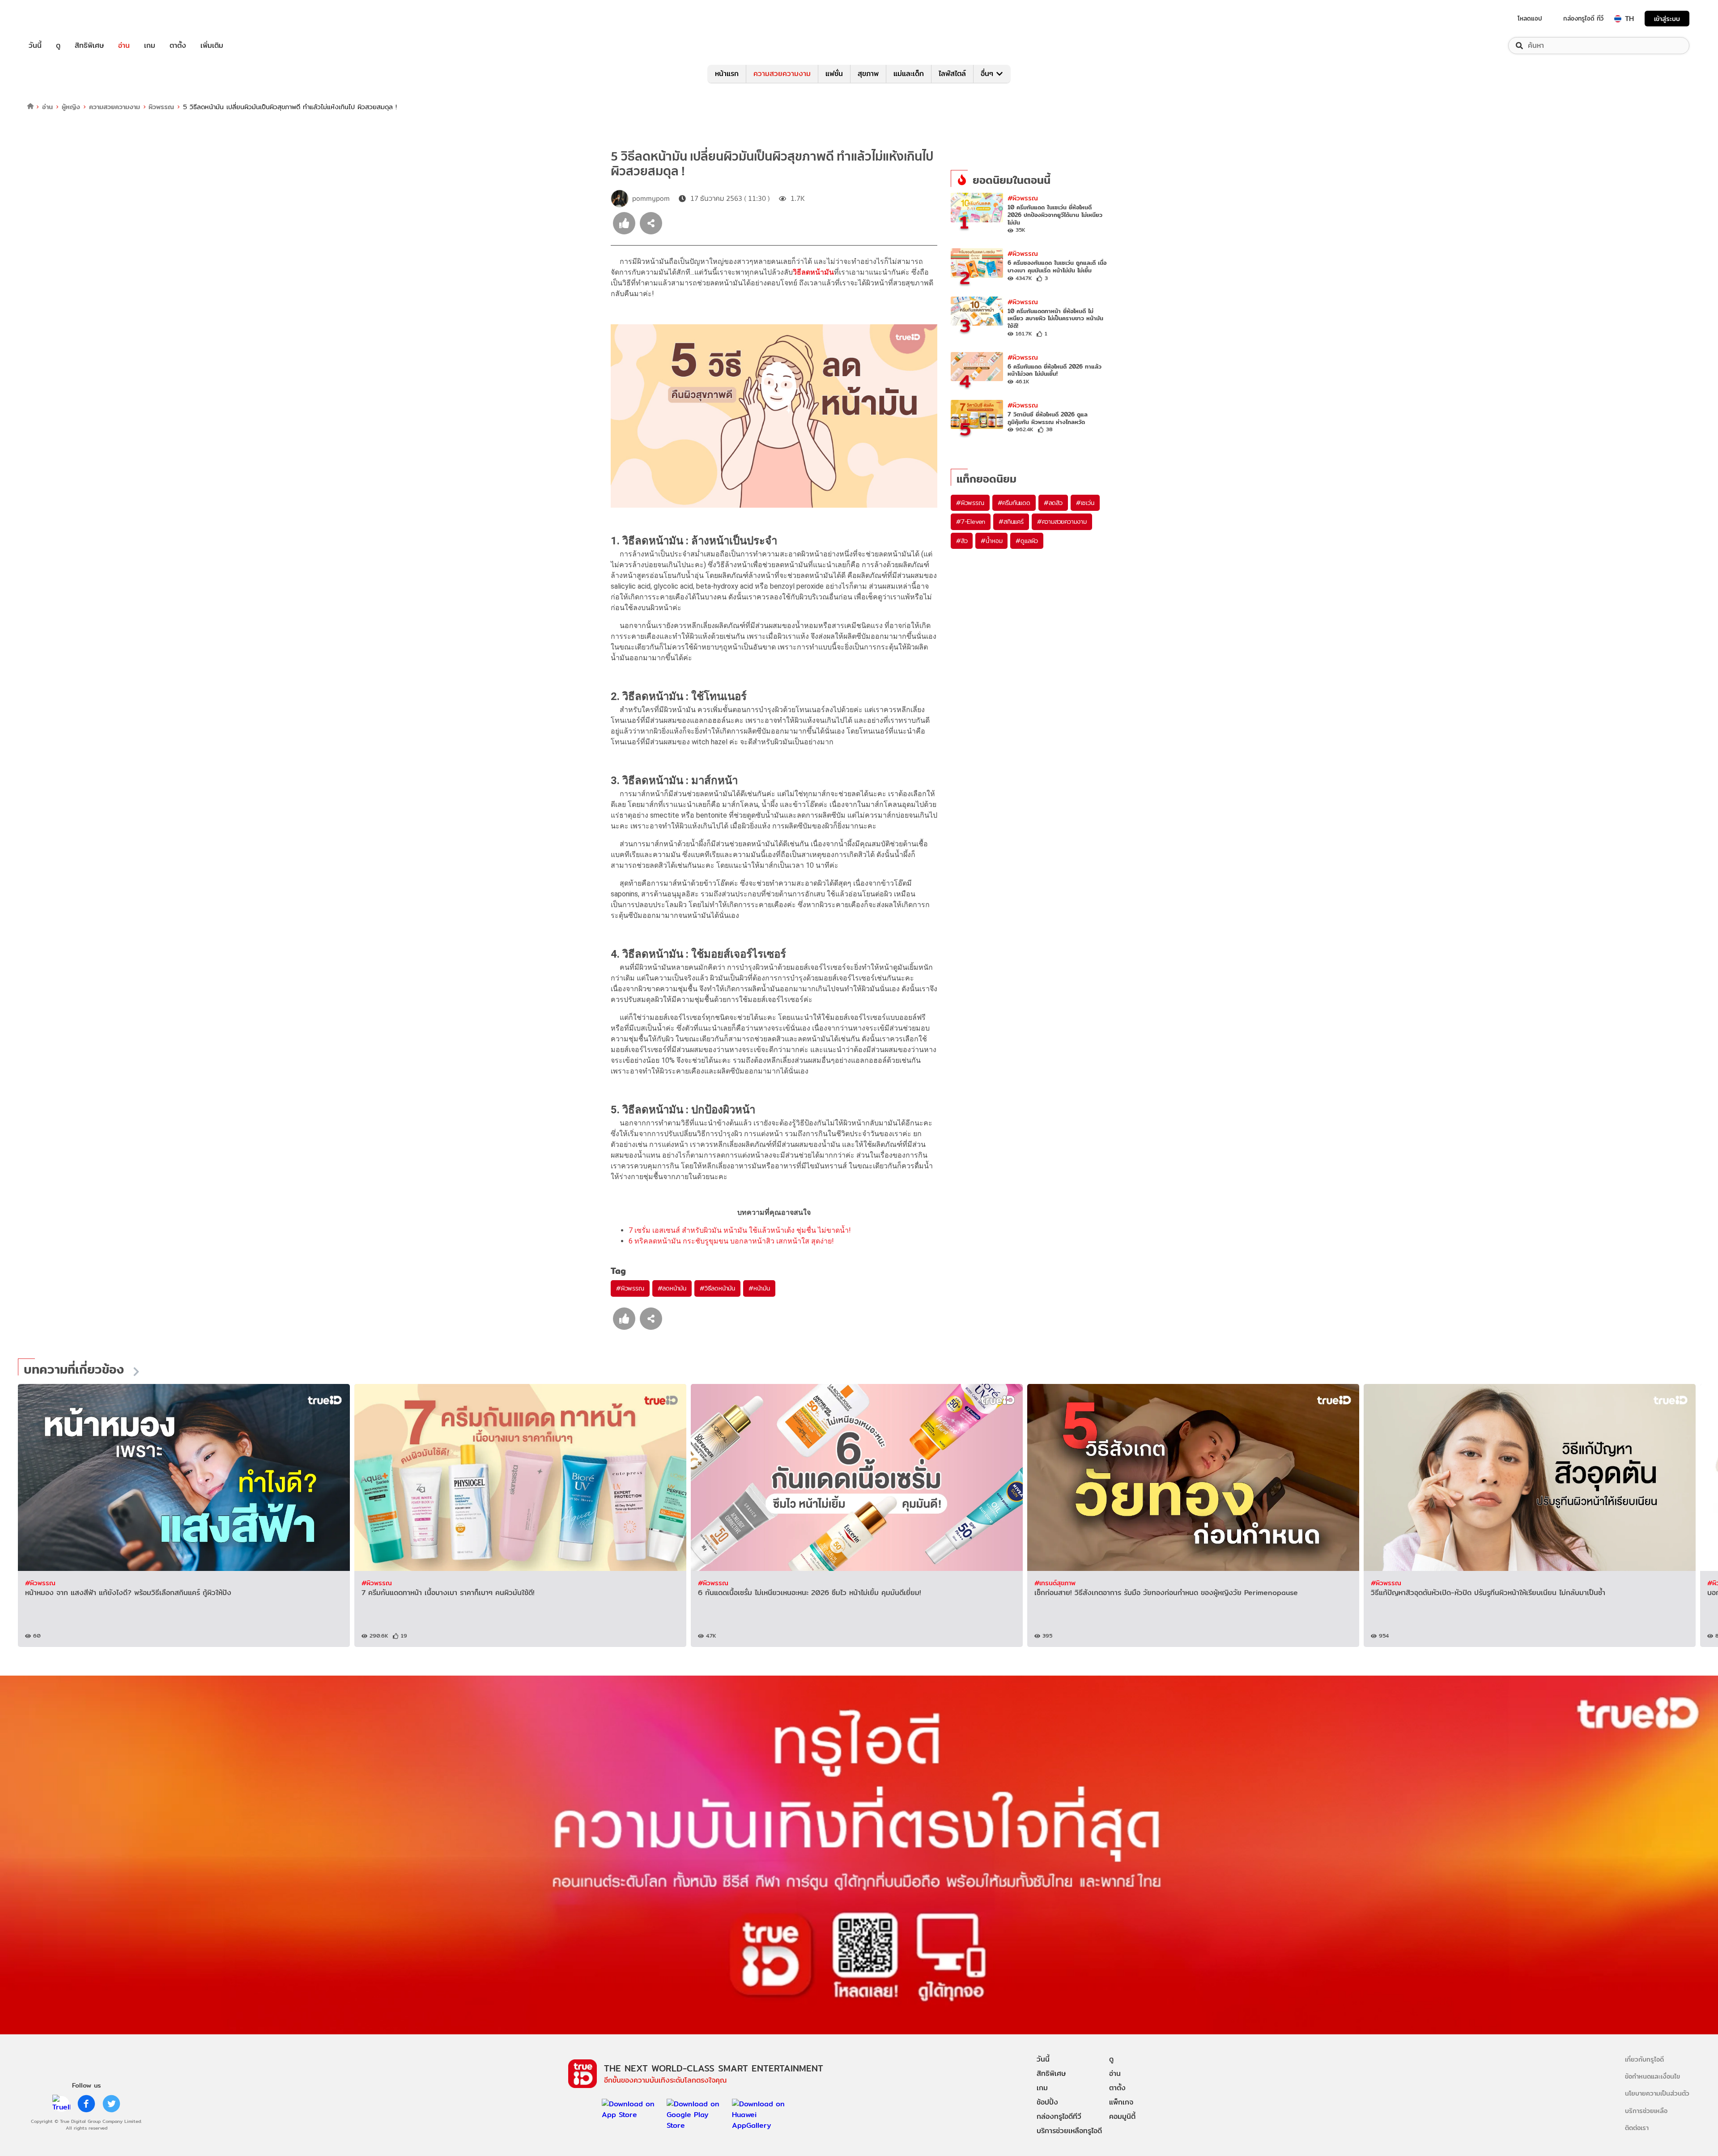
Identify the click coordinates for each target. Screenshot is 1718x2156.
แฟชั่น (834, 74)
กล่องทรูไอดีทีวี (1059, 2116)
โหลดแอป (1530, 18)
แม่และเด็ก (909, 74)
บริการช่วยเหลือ (1646, 2111)
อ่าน (124, 46)
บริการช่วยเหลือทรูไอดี (1069, 2131)
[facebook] (86, 2104)
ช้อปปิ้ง (1047, 2102)
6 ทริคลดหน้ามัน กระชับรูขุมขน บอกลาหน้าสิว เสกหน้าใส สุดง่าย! (731, 1241)
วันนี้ (35, 46)
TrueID (55, 19)
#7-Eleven (971, 522)
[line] (61, 2104)
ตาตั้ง (178, 46)
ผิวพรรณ (161, 107)
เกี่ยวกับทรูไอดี (1644, 2059)
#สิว (962, 541)
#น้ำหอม (991, 541)
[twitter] (111, 2104)
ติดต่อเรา (1637, 2128)
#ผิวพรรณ (630, 1288)
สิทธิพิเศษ (89, 46)
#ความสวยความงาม (1062, 522)
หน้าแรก (727, 74)
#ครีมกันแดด (1014, 503)
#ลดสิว (1053, 503)
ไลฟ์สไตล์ (952, 74)
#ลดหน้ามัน (672, 1288)
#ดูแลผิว (1027, 541)
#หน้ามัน (759, 1288)
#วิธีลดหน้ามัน (717, 1288)
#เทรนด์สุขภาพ (1055, 1583)
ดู (58, 46)
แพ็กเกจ (1121, 2102)
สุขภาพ (868, 74)
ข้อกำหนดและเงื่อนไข (1652, 2076)
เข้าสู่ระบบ (1667, 19)
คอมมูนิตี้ (1122, 2116)
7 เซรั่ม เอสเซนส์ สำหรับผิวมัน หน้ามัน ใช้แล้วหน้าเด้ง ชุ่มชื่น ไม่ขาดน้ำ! (740, 1230)
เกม (150, 46)
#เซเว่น (1085, 503)
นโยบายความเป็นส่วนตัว (1657, 2093)
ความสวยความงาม (782, 74)
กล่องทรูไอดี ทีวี (1583, 18)
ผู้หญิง (71, 107)
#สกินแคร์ (1011, 522)
